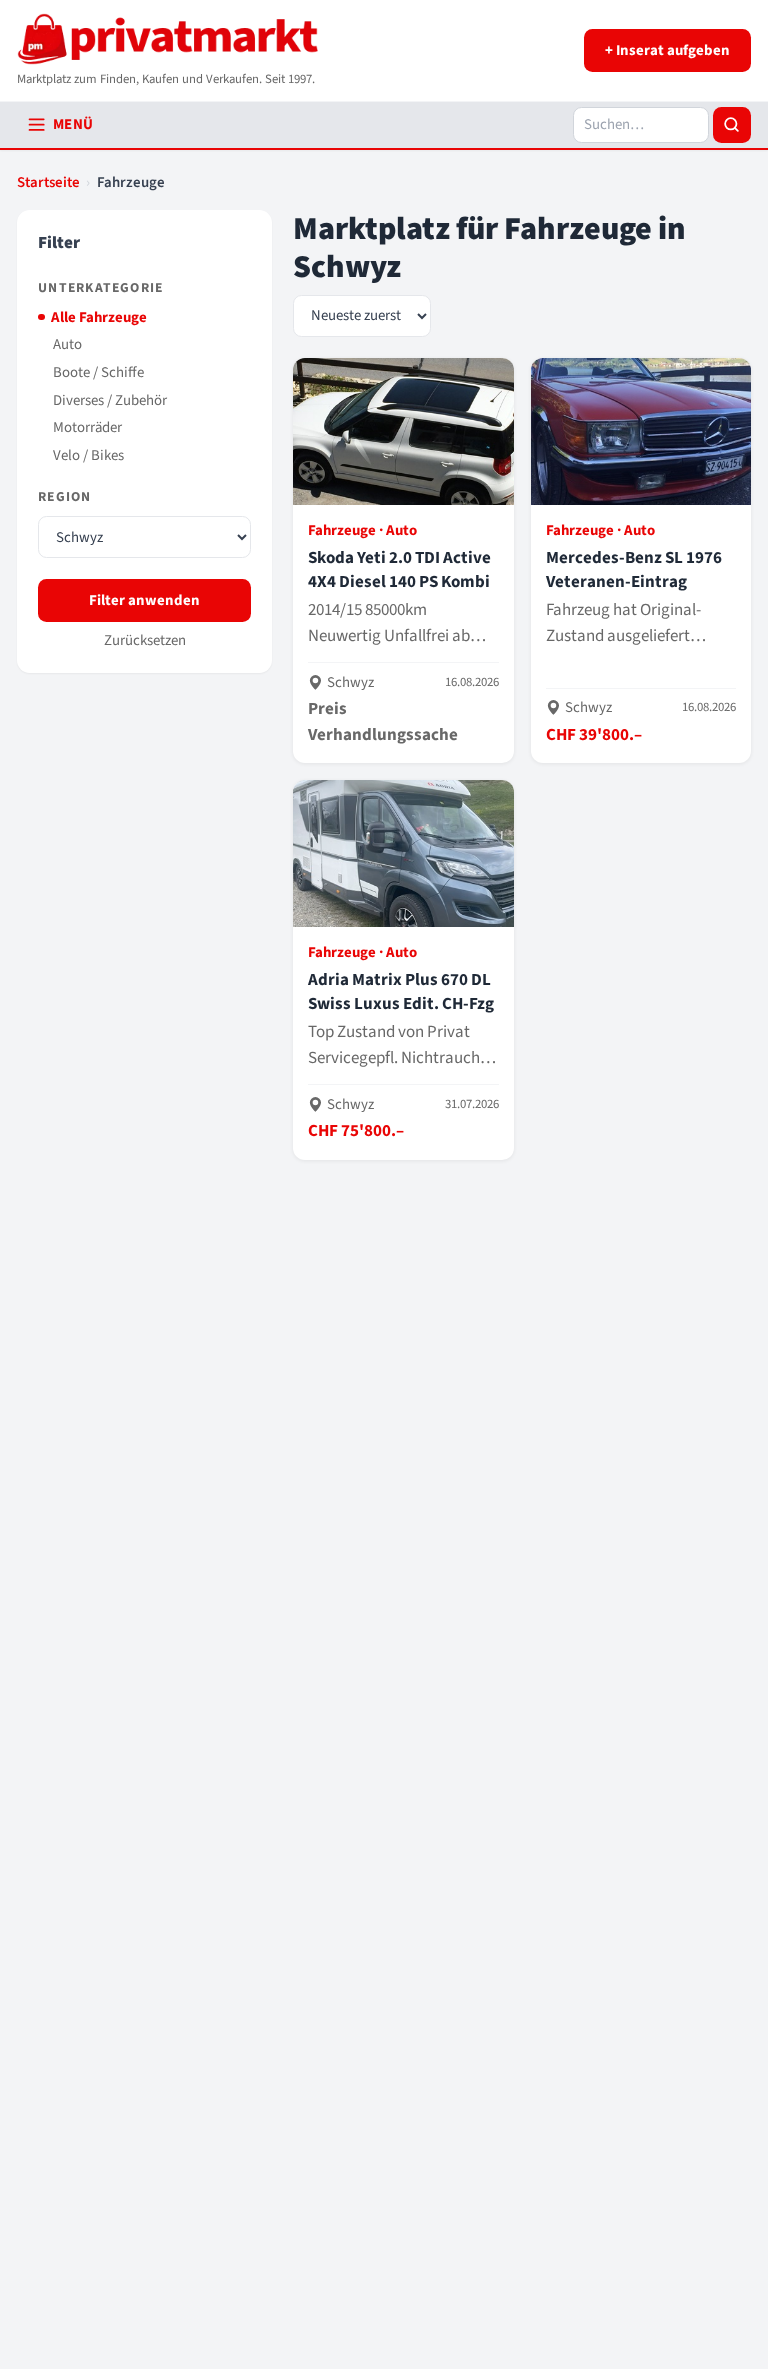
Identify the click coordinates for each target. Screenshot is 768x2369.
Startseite (48, 182)
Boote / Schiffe (98, 372)
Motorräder (87, 427)
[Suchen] (732, 125)
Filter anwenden (144, 600)
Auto (67, 344)
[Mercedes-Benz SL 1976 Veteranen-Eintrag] (641, 560)
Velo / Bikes (88, 455)
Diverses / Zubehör (110, 400)
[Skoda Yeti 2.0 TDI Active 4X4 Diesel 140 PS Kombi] (403, 560)
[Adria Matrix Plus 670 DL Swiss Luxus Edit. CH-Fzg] (403, 970)
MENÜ (73, 124)
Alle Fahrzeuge (99, 317)
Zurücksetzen (145, 640)
